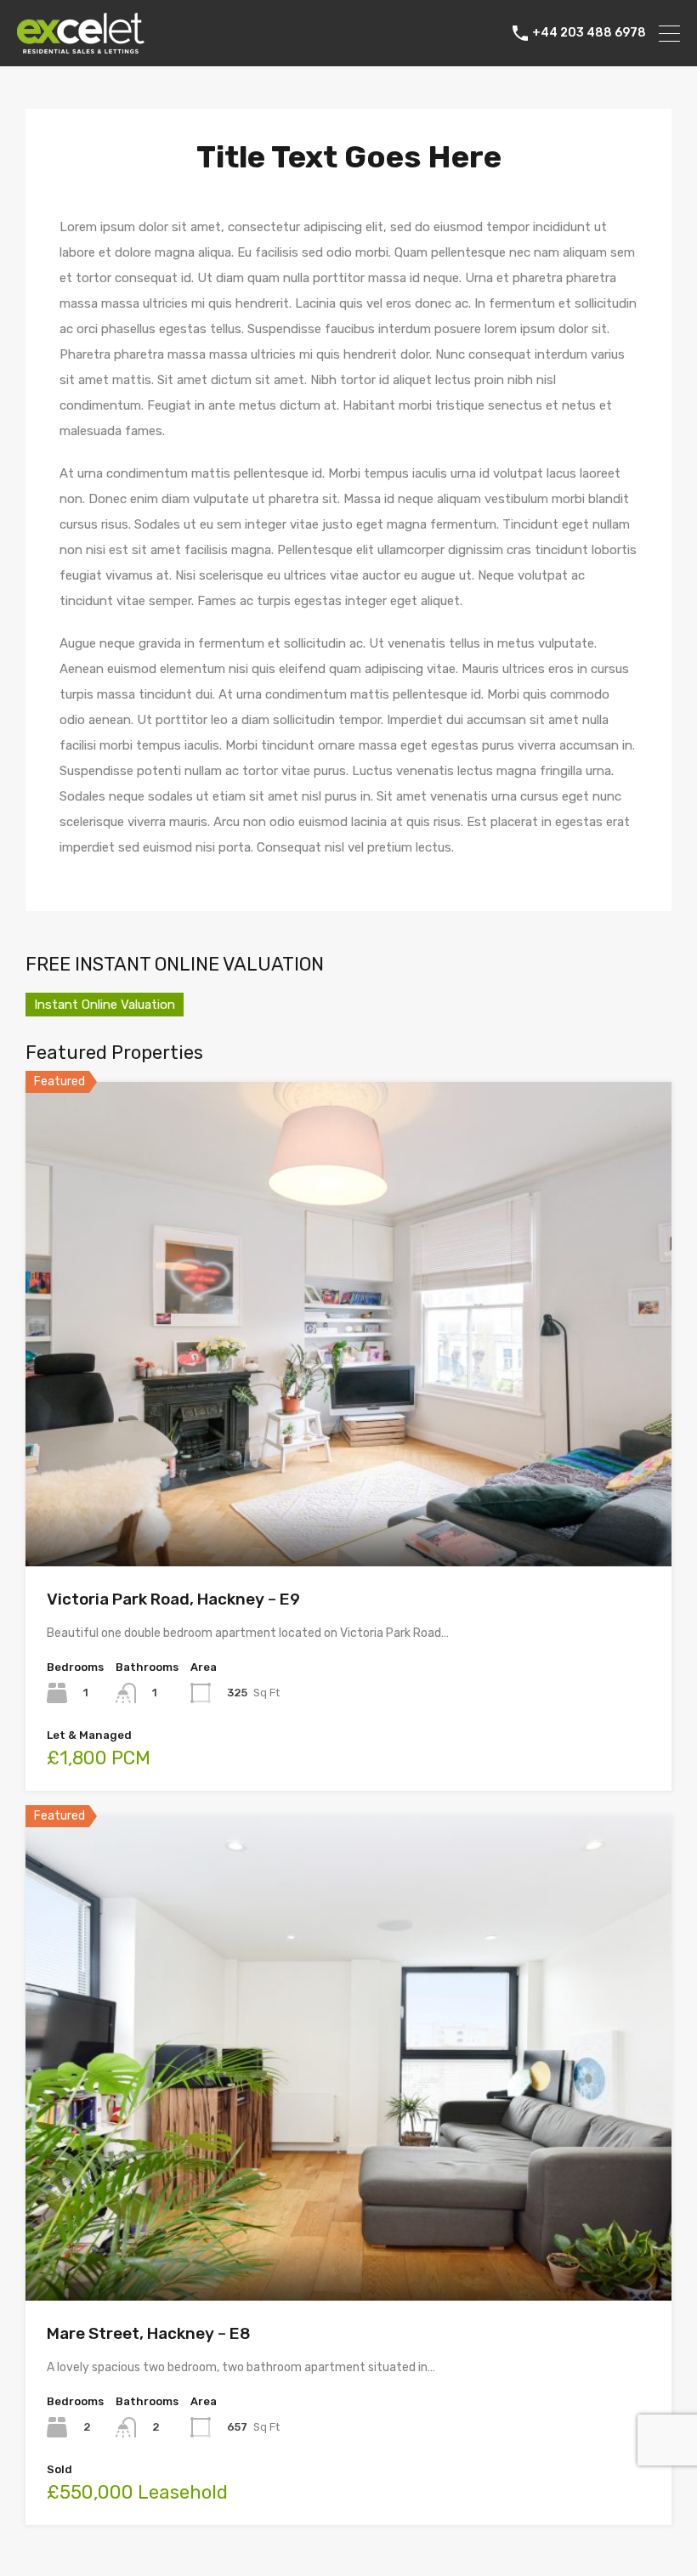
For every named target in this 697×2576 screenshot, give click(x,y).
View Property (349, 1469)
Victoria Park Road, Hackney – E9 (173, 1599)
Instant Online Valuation (105, 1005)
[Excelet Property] (81, 46)
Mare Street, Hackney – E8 (149, 2333)
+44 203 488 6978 (589, 33)
